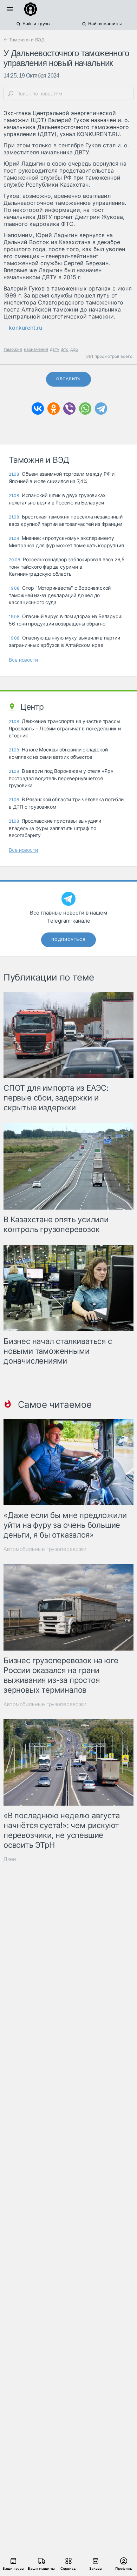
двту (55, 349)
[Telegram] (101, 409)
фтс (65, 349)
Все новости (23, 660)
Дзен (10, 1859)
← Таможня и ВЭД (24, 40)
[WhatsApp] (85, 409)
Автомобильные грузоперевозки (45, 1549)
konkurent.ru (25, 328)
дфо (74, 349)
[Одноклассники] (54, 409)
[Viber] (69, 409)
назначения (36, 349)
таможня (13, 349)
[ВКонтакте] (38, 409)
